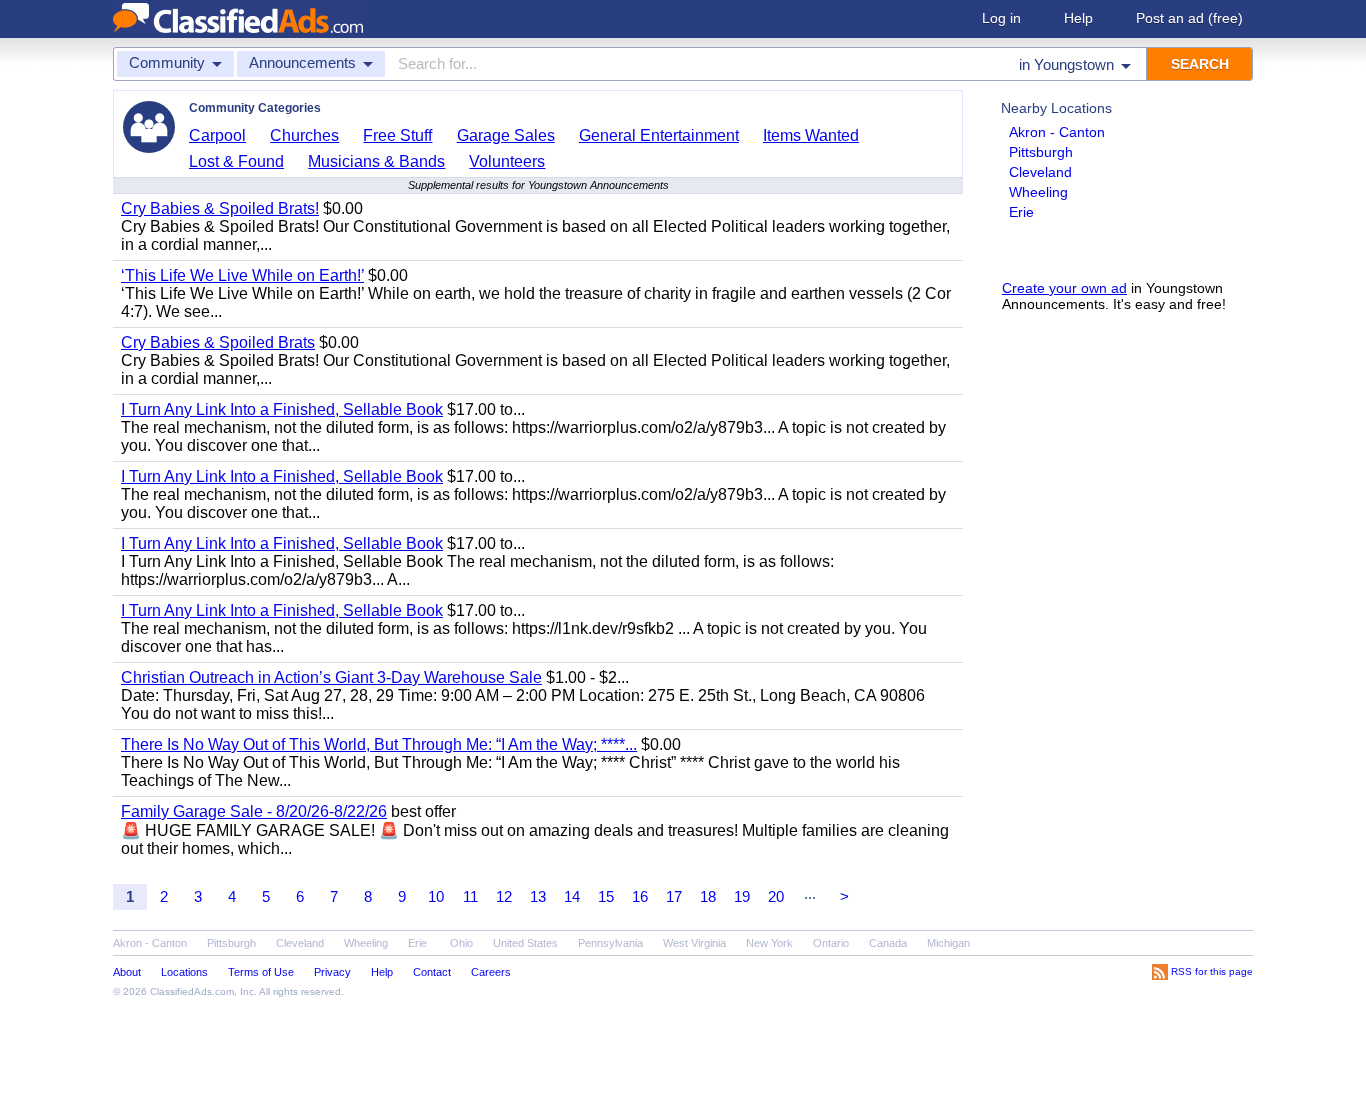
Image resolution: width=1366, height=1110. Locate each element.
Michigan (948, 943)
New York (769, 943)
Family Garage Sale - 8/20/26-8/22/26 (254, 811)
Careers (491, 972)
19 (742, 896)
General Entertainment (659, 135)
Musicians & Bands (376, 161)
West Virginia (694, 943)
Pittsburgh (1041, 152)
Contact (432, 972)
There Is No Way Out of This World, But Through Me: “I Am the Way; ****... (379, 744)
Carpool (217, 135)
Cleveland (1040, 172)
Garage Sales (506, 135)
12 (504, 896)
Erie (1021, 212)
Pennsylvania (610, 943)
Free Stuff (397, 135)
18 (708, 896)
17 (674, 896)
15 (606, 896)
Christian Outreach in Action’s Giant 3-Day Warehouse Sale (331, 677)
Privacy (332, 972)
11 (470, 896)
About (127, 972)
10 (436, 896)
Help (1078, 18)
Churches (304, 135)
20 (776, 896)
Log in (1001, 18)
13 (538, 896)
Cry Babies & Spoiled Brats (218, 342)
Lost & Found (236, 161)
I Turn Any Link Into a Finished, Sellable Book (282, 409)
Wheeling (1038, 192)
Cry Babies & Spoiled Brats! (220, 208)
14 (572, 896)
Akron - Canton (1057, 132)
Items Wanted (811, 135)
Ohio (461, 943)
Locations (184, 972)
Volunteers (507, 161)
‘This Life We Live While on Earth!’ (242, 275)
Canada (888, 943)
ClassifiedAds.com (192, 991)
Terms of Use (261, 972)
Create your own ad (1064, 288)
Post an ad (1189, 18)
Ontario (831, 943)
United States (525, 943)
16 (640, 896)
